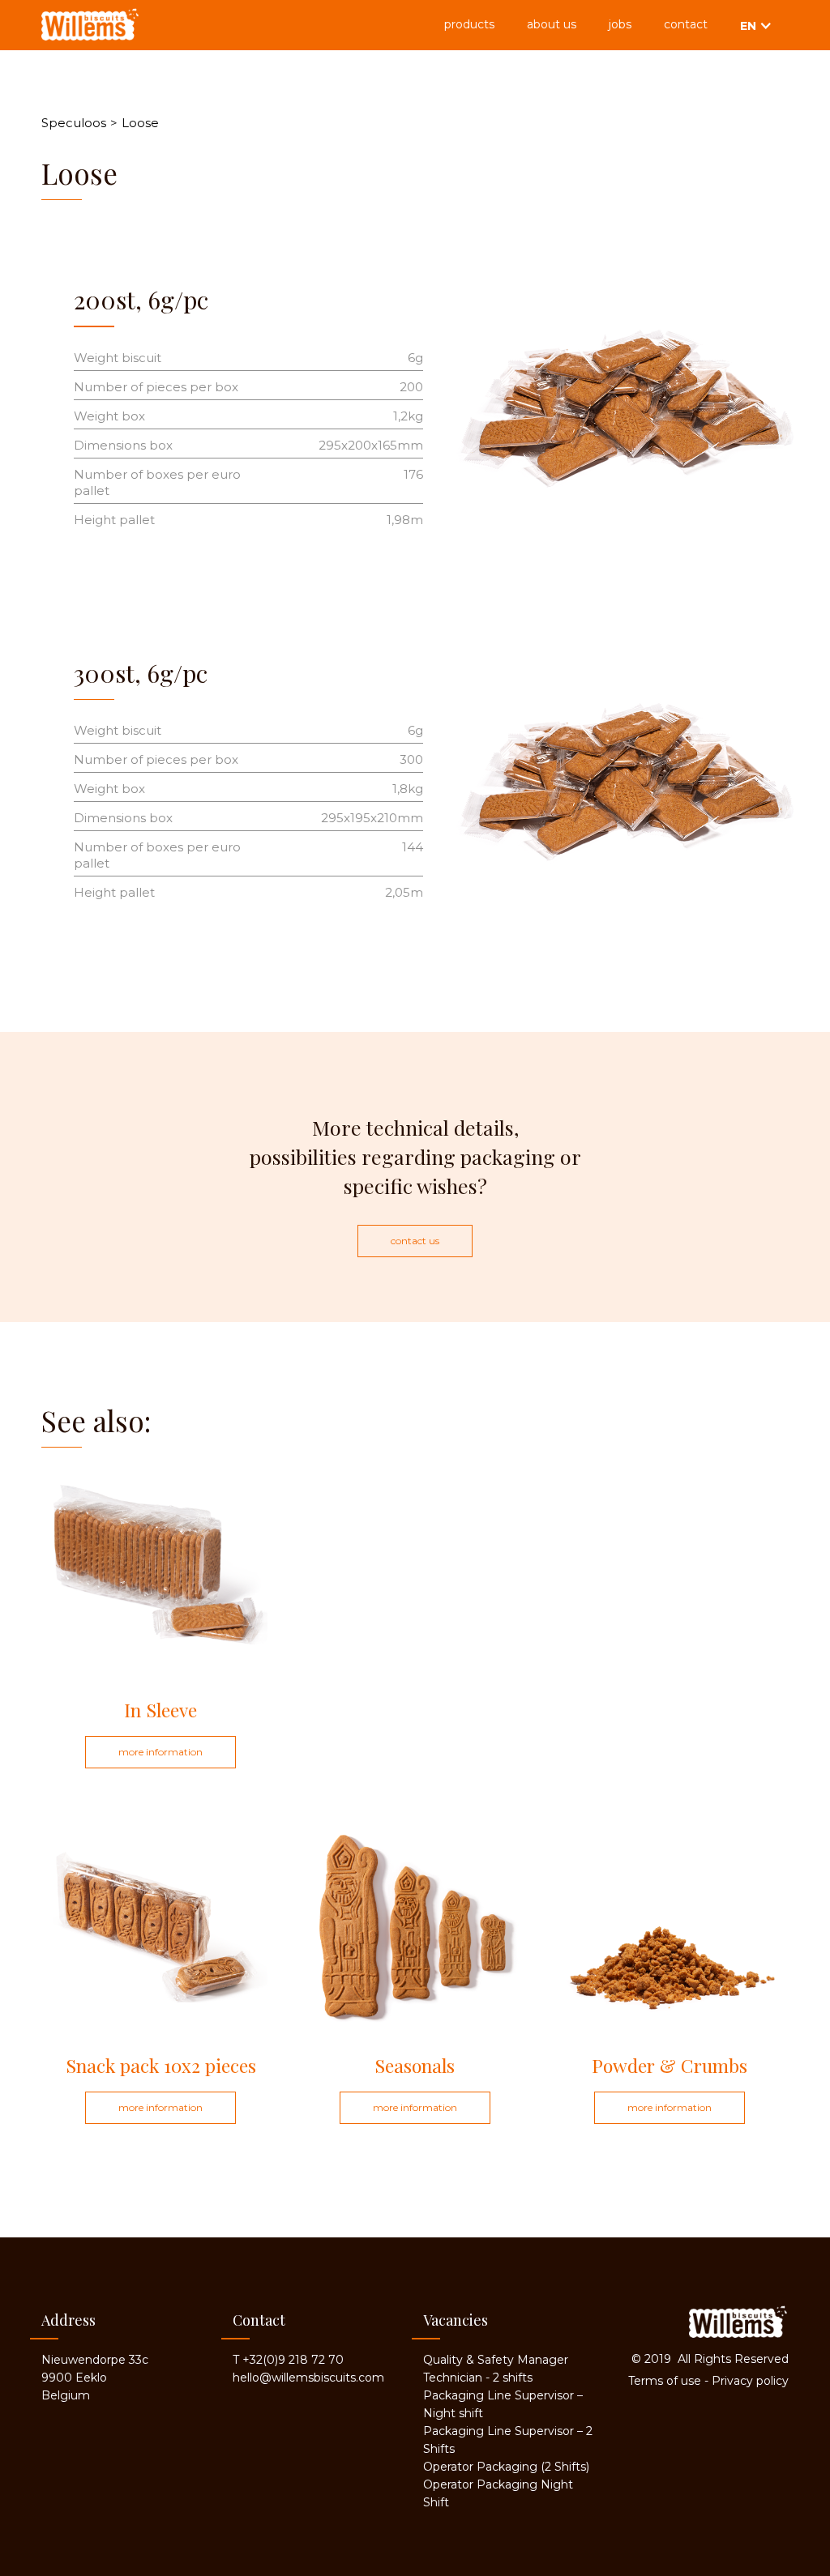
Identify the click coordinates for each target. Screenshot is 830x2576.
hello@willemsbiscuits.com (308, 2378)
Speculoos (74, 123)
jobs (620, 24)
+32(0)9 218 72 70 (293, 2360)
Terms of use (665, 2381)
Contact (259, 2320)
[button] (756, 25)
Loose (140, 123)
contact (686, 24)
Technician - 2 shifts (478, 2378)
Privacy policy (750, 2381)
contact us (415, 1241)
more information (160, 1752)
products (469, 24)
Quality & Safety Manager (496, 2360)
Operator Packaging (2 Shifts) (506, 2467)
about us (552, 24)
